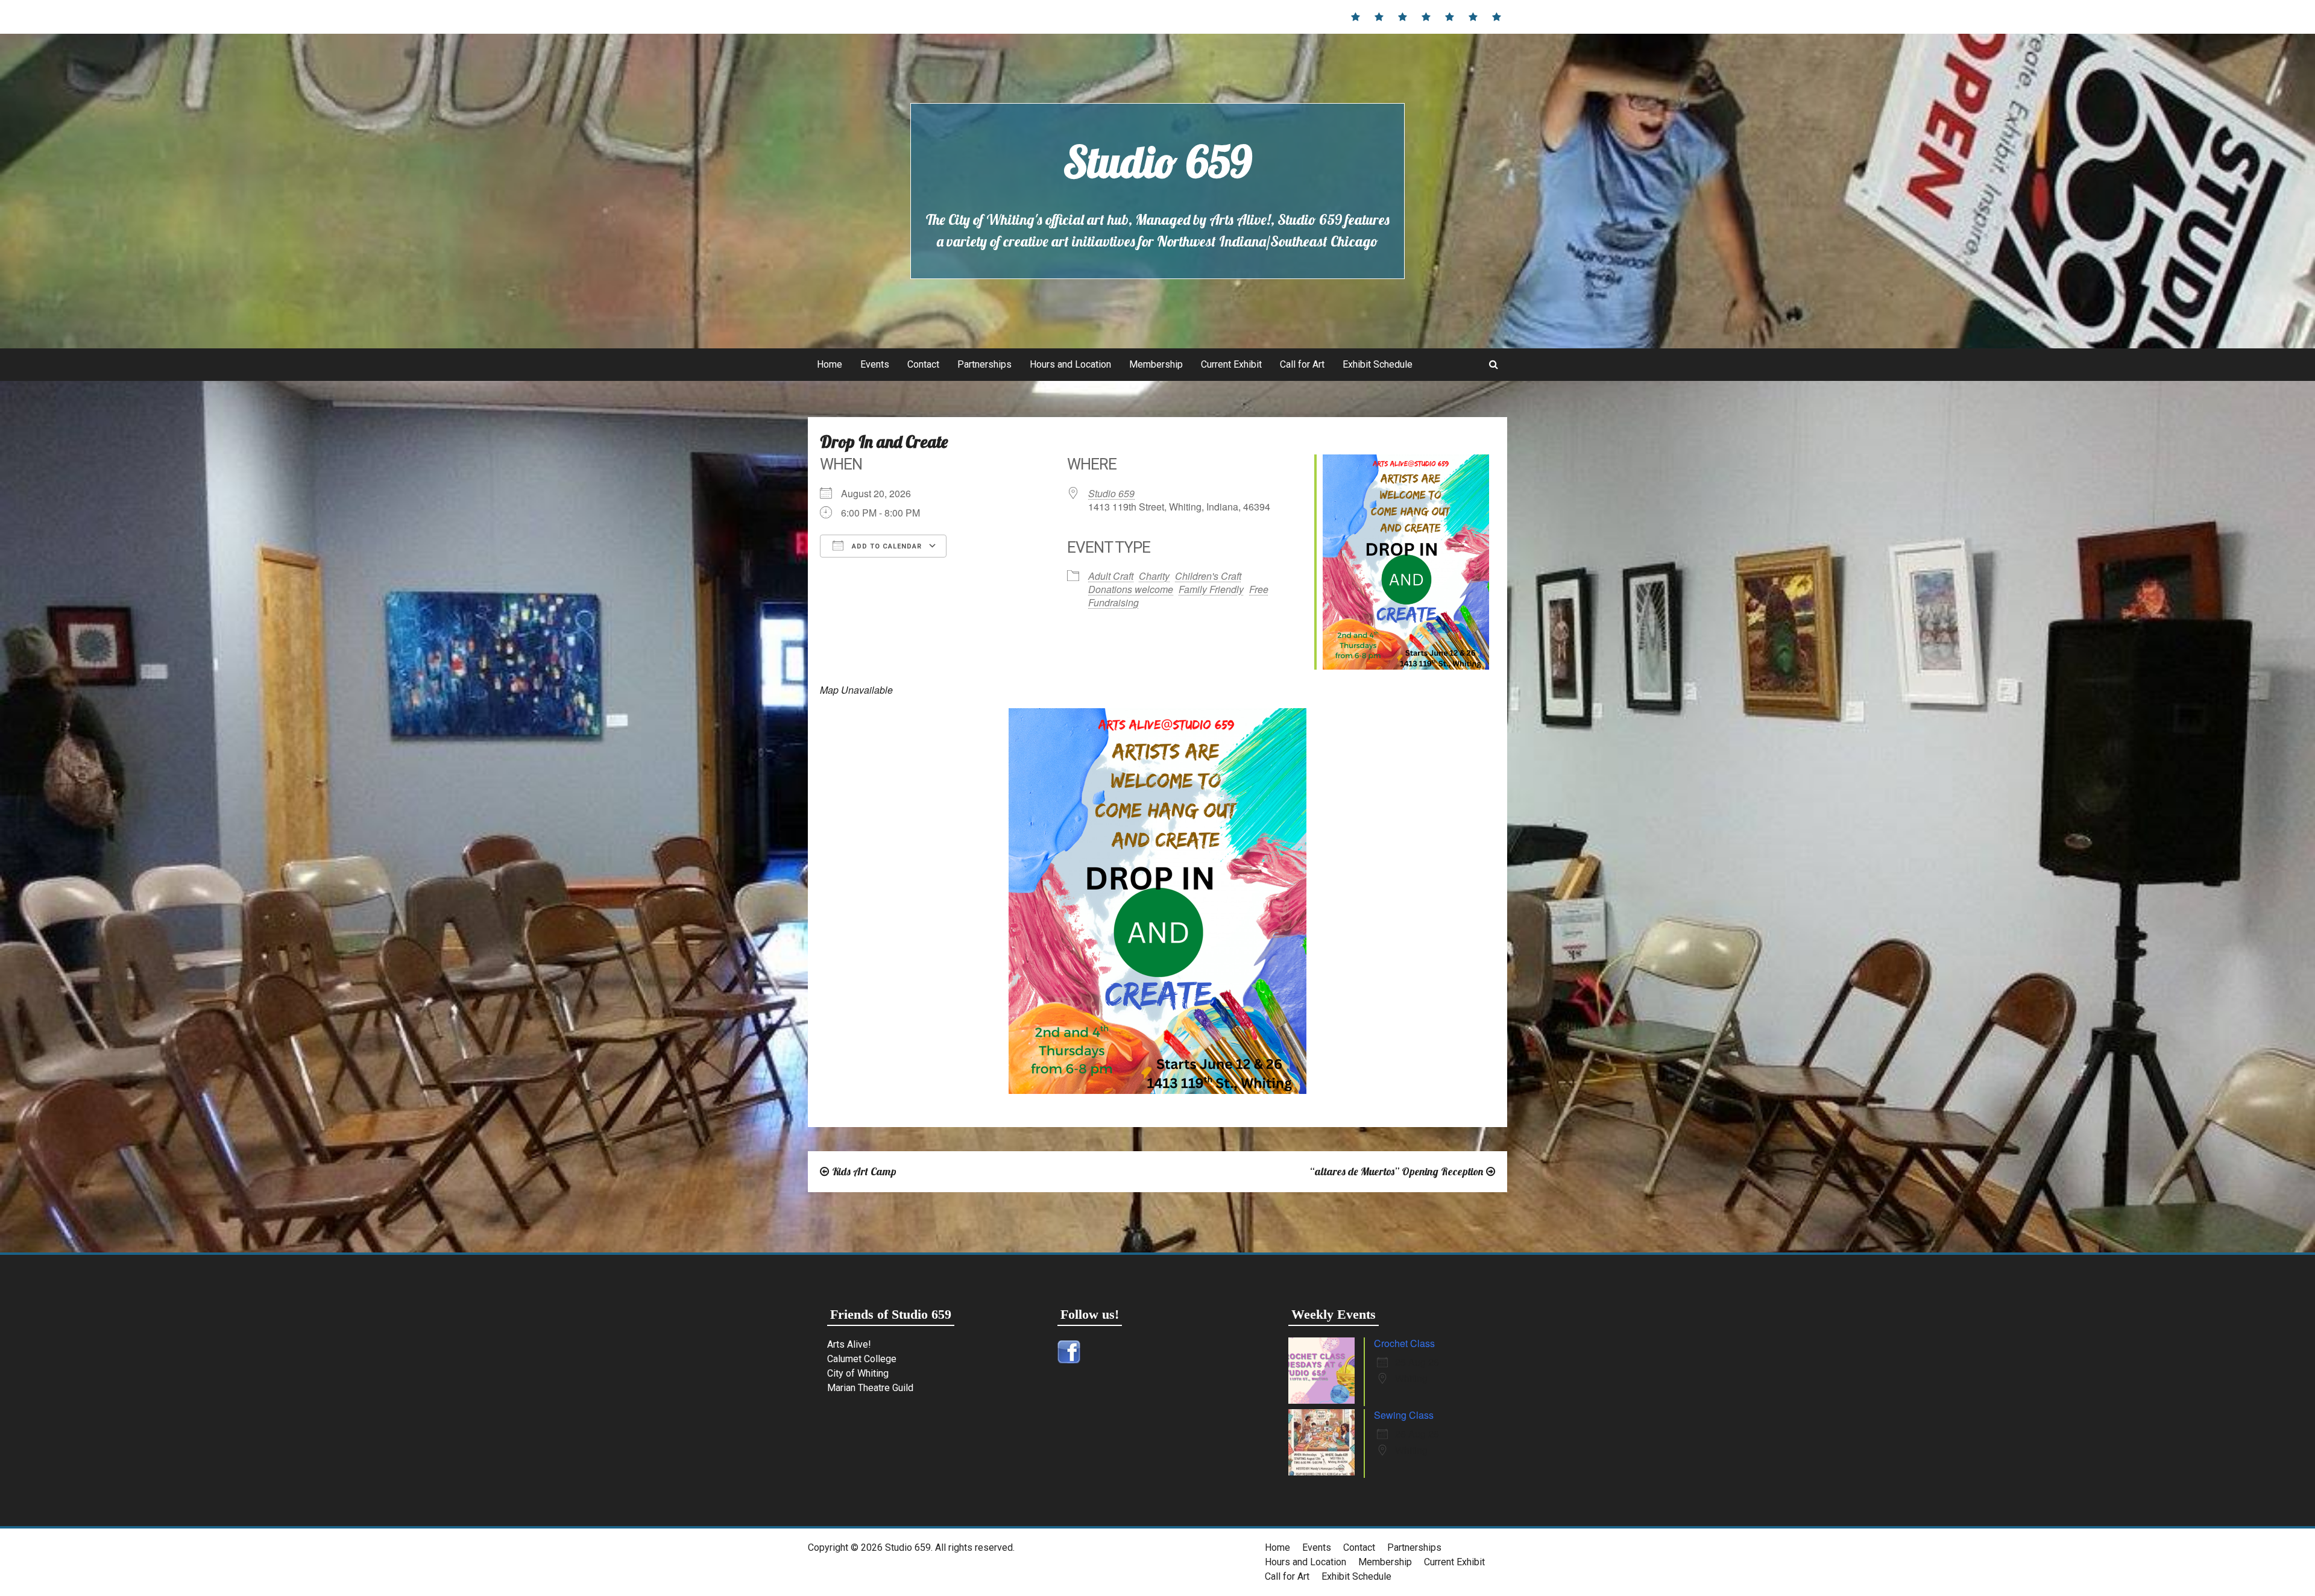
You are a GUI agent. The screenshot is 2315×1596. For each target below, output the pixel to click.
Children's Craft (1208, 576)
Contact (923, 364)
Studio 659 (1157, 162)
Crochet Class (1404, 1343)
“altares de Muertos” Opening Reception (1396, 1171)
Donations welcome (1131, 589)
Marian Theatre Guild (870, 1388)
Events (875, 364)
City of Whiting (858, 1373)
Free (1259, 589)
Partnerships (984, 364)
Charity (1154, 576)
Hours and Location (1070, 364)
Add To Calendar (886, 546)
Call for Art (1302, 364)
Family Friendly (1211, 589)
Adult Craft (1111, 576)
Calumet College (862, 1359)
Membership (1156, 364)
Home (830, 364)
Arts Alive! (849, 1344)
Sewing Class (1404, 1415)
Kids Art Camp (864, 1171)
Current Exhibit (1231, 364)
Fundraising (1113, 602)
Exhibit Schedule (1378, 364)
